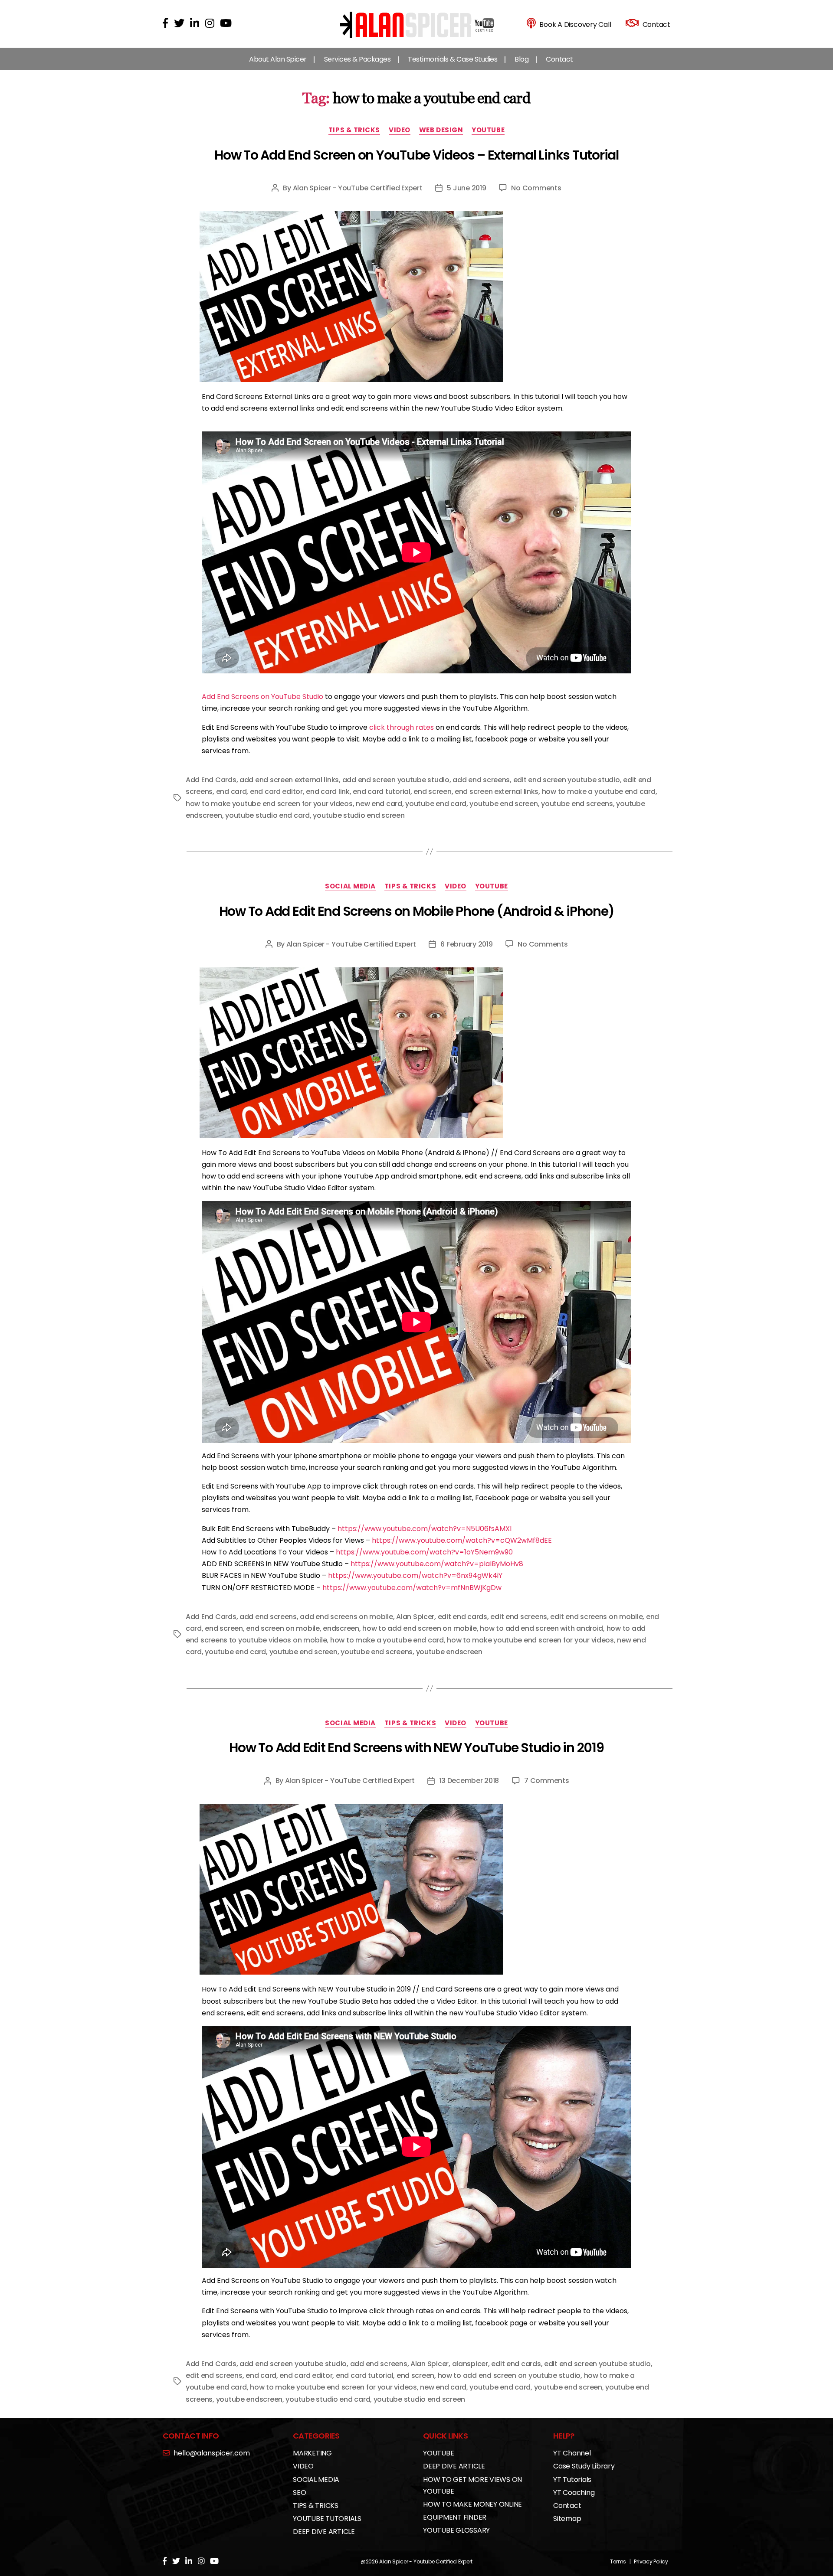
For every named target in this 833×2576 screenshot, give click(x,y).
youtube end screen (503, 804)
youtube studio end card (267, 815)
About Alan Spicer (278, 59)
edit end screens (519, 1617)
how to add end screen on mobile (420, 1628)
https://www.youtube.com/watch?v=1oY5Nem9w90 (424, 1552)
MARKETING (312, 2453)
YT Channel (572, 2453)
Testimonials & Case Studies (453, 59)
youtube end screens (577, 804)
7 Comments (546, 1781)
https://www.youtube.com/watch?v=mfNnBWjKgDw (412, 1588)
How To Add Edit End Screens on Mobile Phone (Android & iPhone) (417, 911)
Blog (521, 59)
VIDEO (400, 130)
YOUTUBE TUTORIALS (327, 2519)
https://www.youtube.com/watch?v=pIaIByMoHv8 (437, 1564)
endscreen (341, 1628)
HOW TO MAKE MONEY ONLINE (472, 2504)
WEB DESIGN (441, 130)
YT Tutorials (572, 2480)
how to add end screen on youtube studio (509, 2375)
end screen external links (497, 792)
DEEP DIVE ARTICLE (324, 2532)
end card (231, 792)
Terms (618, 2561)
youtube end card (436, 804)
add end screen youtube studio (396, 780)
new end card (379, 804)
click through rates (402, 727)
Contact (559, 59)
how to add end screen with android (541, 1628)
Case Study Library (584, 2466)
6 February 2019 (466, 944)
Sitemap (567, 2519)
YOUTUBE (488, 130)
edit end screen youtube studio (567, 780)
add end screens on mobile (346, 1617)
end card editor (276, 792)
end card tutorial (381, 792)
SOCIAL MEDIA (350, 886)
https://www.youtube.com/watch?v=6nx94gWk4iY (415, 1575)
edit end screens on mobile (596, 1617)
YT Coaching (574, 2493)
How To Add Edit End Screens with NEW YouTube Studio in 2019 (416, 1748)
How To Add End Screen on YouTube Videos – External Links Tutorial (416, 155)
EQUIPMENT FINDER (455, 2517)
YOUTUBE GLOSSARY (456, 2530)
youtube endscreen (449, 1652)
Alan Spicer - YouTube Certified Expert (358, 188)
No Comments (536, 188)
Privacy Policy (651, 2561)
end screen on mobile (283, 1628)
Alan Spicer (415, 1617)
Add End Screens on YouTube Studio (262, 697)
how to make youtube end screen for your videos (269, 804)
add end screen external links (289, 780)
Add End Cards (211, 780)
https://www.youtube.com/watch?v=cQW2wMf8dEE (462, 1540)
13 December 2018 (469, 1781)
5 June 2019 (466, 188)
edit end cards (462, 1617)
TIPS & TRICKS (354, 130)
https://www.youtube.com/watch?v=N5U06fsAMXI (425, 1529)
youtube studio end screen (359, 815)
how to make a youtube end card (599, 792)
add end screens (481, 780)
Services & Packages (357, 59)
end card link (328, 792)
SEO (299, 2493)
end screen (432, 792)
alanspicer (470, 2364)
